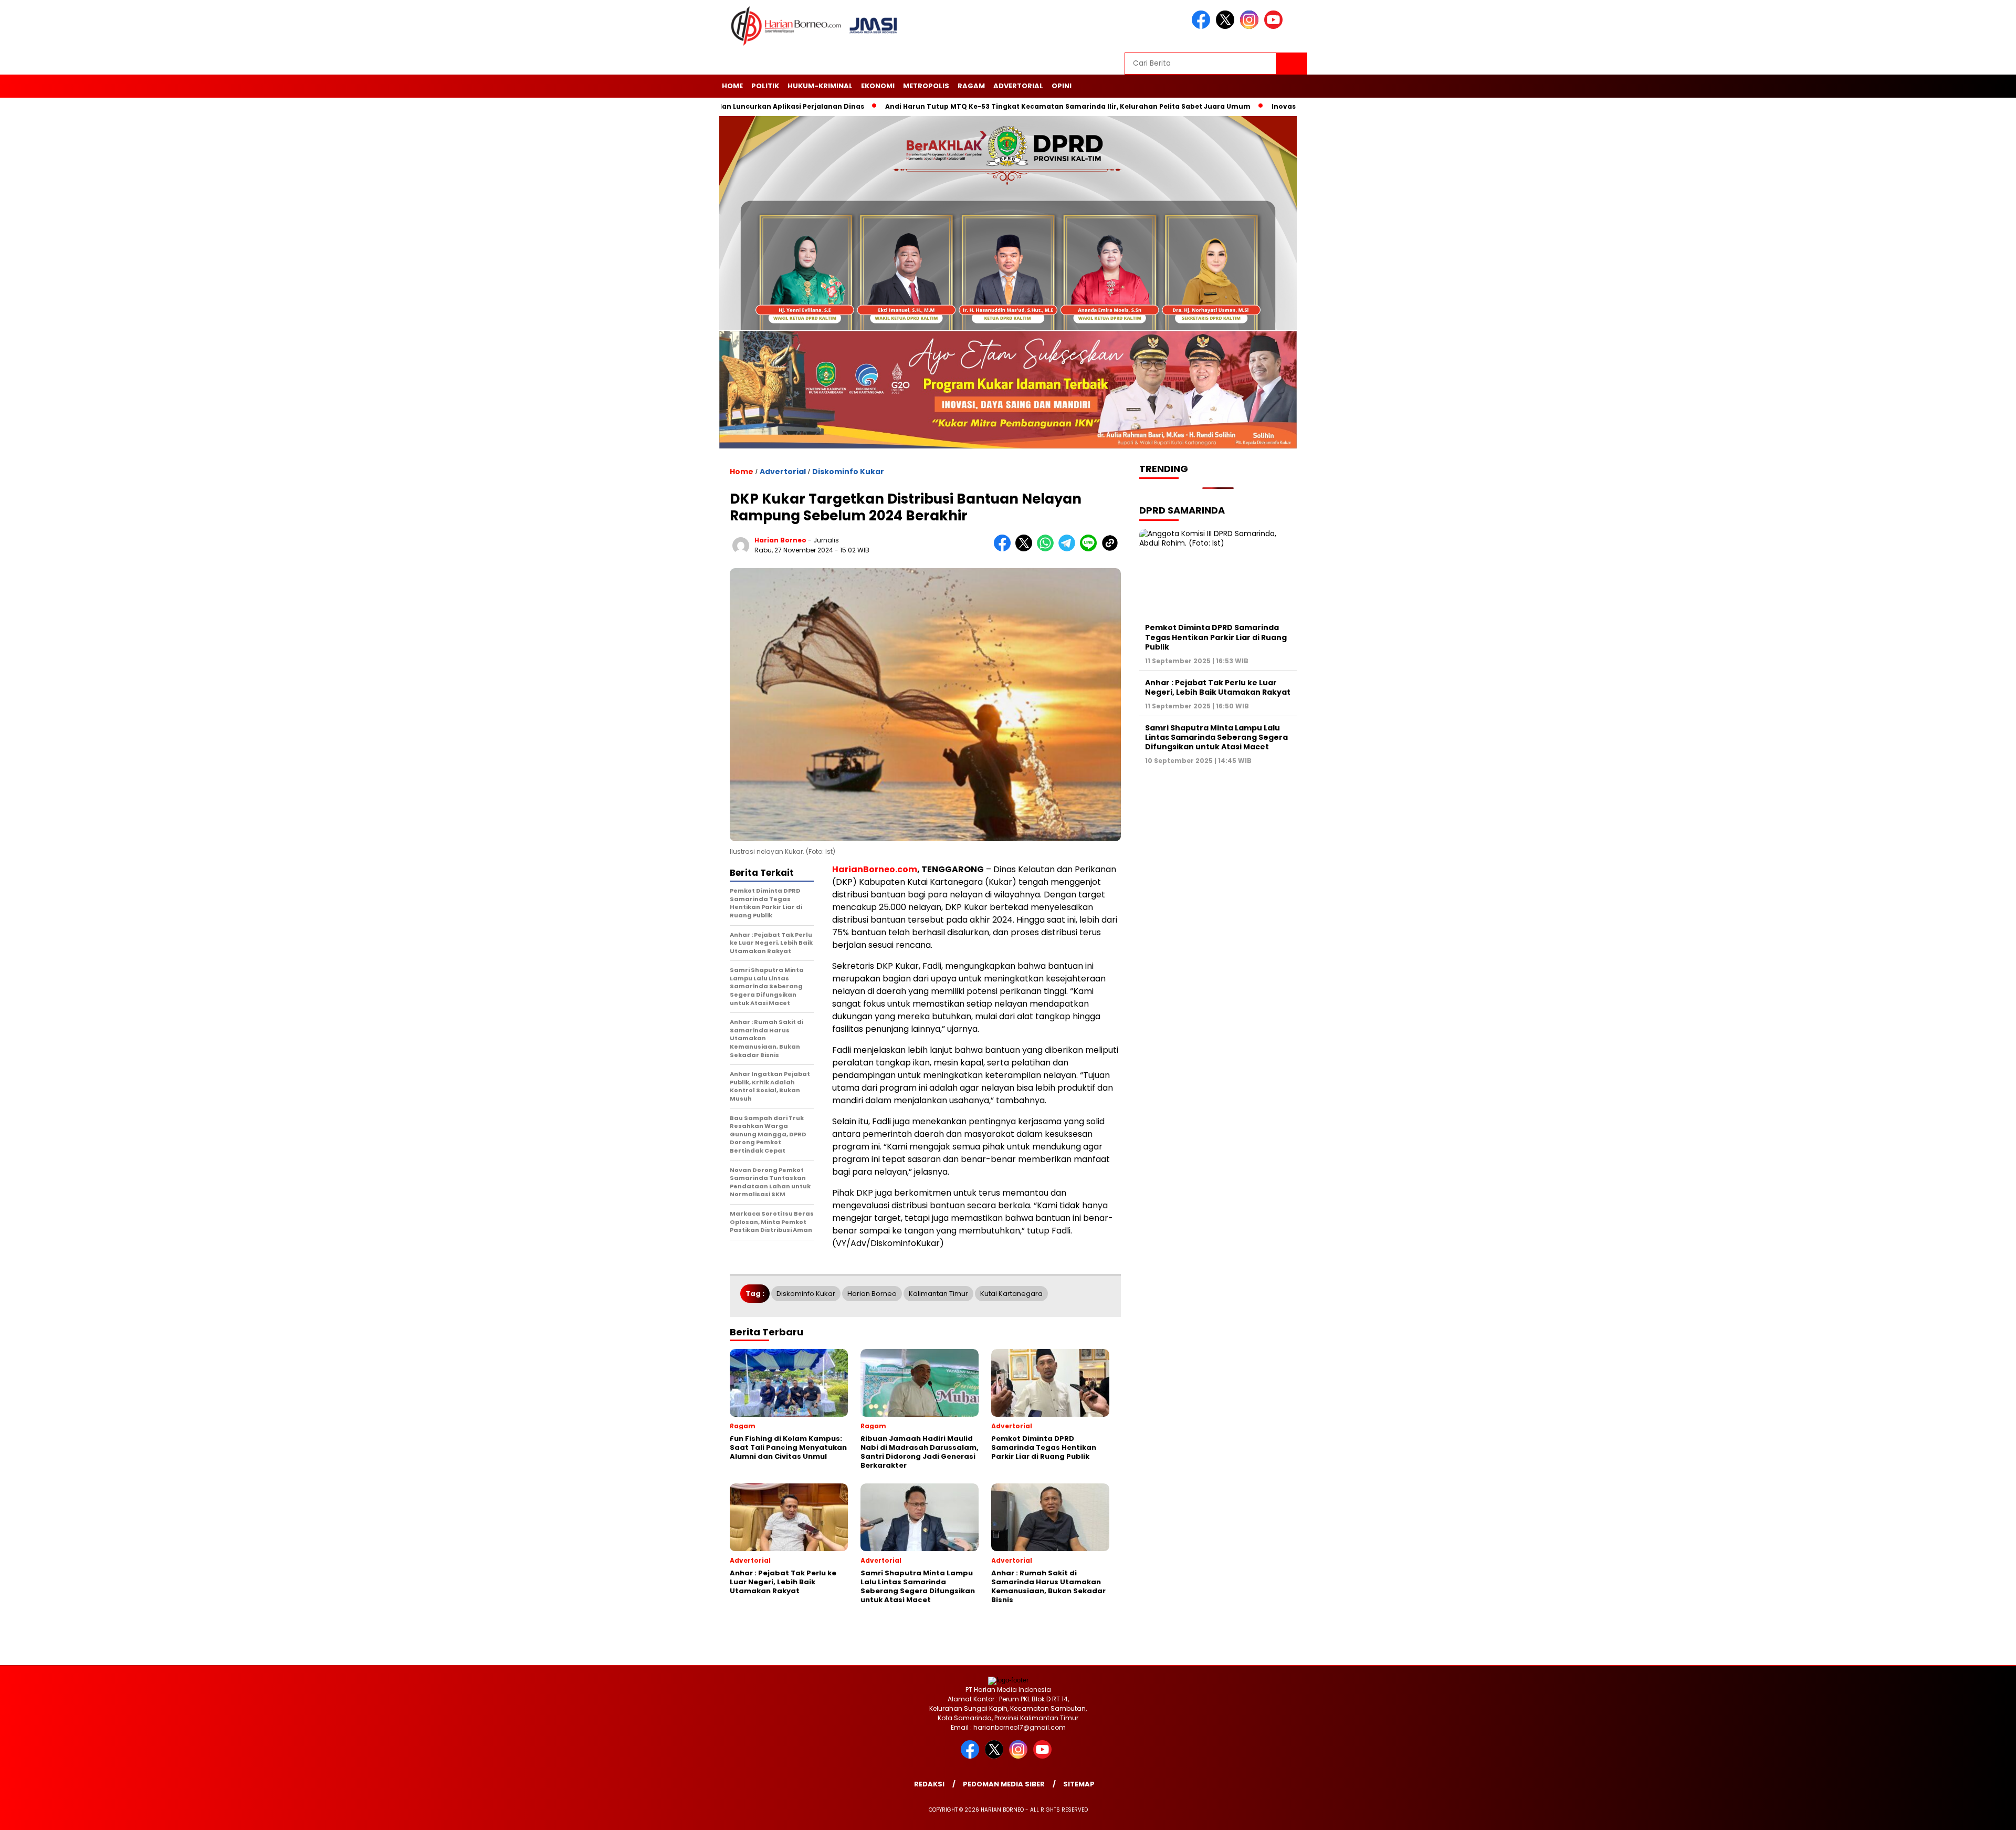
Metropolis (926, 86)
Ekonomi (878, 86)
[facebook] (1203, 27)
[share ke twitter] (1026, 549)
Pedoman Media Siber (1004, 1784)
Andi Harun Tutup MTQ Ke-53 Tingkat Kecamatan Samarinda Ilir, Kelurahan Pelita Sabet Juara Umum (1015, 106)
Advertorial (1018, 86)
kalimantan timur (938, 1294)
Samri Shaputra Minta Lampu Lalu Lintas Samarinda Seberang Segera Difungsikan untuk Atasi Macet (1216, 737)
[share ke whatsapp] (1048, 549)
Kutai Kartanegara (1011, 1294)
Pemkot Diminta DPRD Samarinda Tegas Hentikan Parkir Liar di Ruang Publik (1216, 637)
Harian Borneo (872, 1294)
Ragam (971, 86)
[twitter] (1227, 27)
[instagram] (1251, 27)
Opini (1062, 86)
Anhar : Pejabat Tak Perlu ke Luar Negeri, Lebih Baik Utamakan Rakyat (1218, 687)
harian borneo (780, 540)
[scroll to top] (1947, 1814)
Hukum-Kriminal (820, 86)
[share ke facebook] (1005, 549)
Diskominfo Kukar (848, 472)
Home (732, 86)
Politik (765, 86)
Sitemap (1079, 1784)
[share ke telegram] (1069, 549)
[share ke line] (1091, 549)
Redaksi (929, 1784)
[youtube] (1275, 27)
